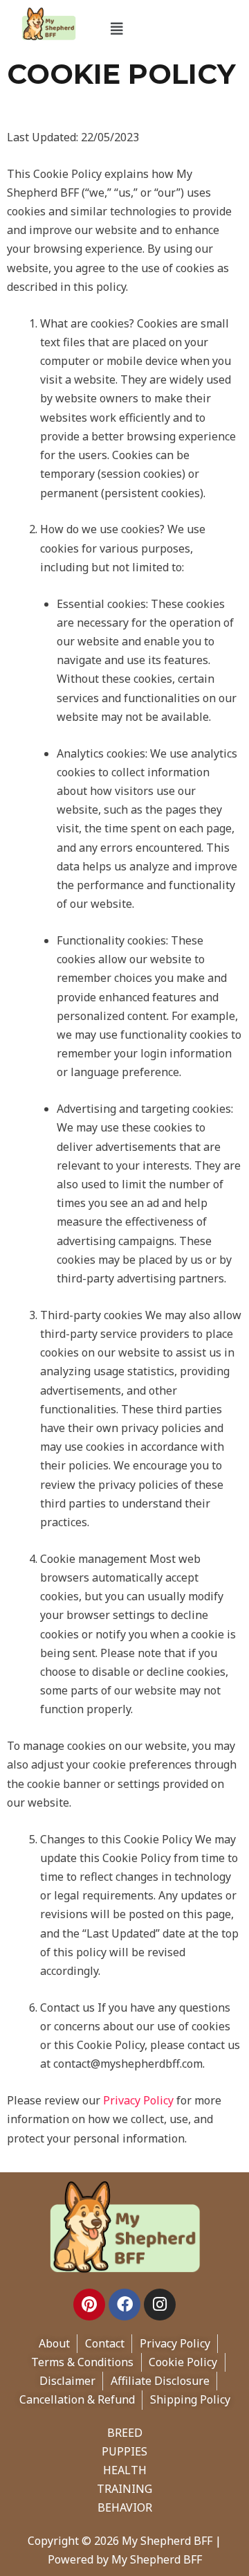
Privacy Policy (138, 2100)
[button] (117, 29)
